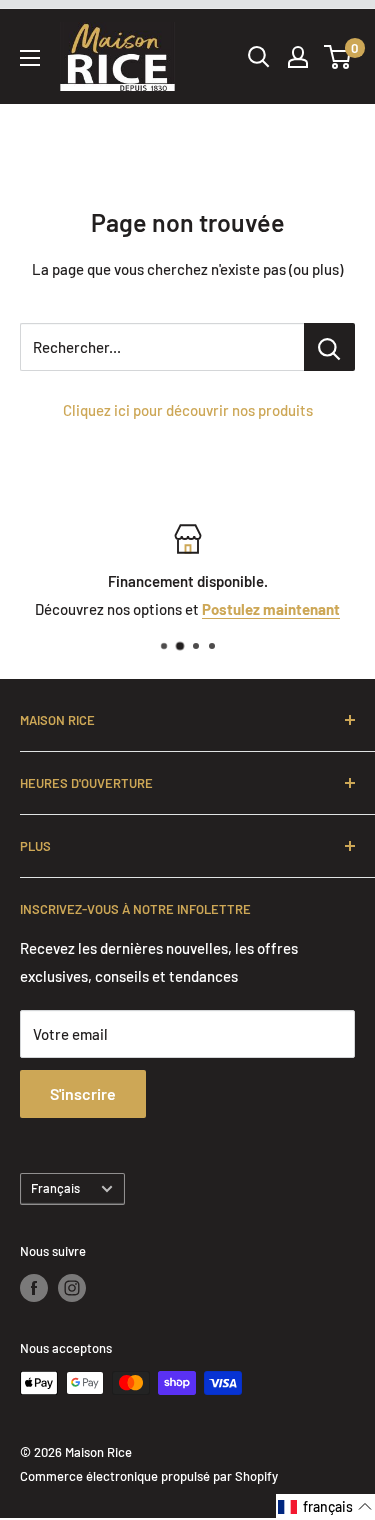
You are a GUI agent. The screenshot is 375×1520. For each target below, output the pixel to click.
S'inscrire (83, 1093)
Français (55, 1188)
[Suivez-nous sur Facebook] (34, 1288)
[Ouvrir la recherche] (259, 57)
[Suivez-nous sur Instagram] (72, 1288)
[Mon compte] (298, 57)
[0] (338, 57)
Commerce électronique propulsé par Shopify (149, 1476)
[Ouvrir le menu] (30, 58)
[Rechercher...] (329, 347)
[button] (325, 1507)
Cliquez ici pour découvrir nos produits (188, 410)
